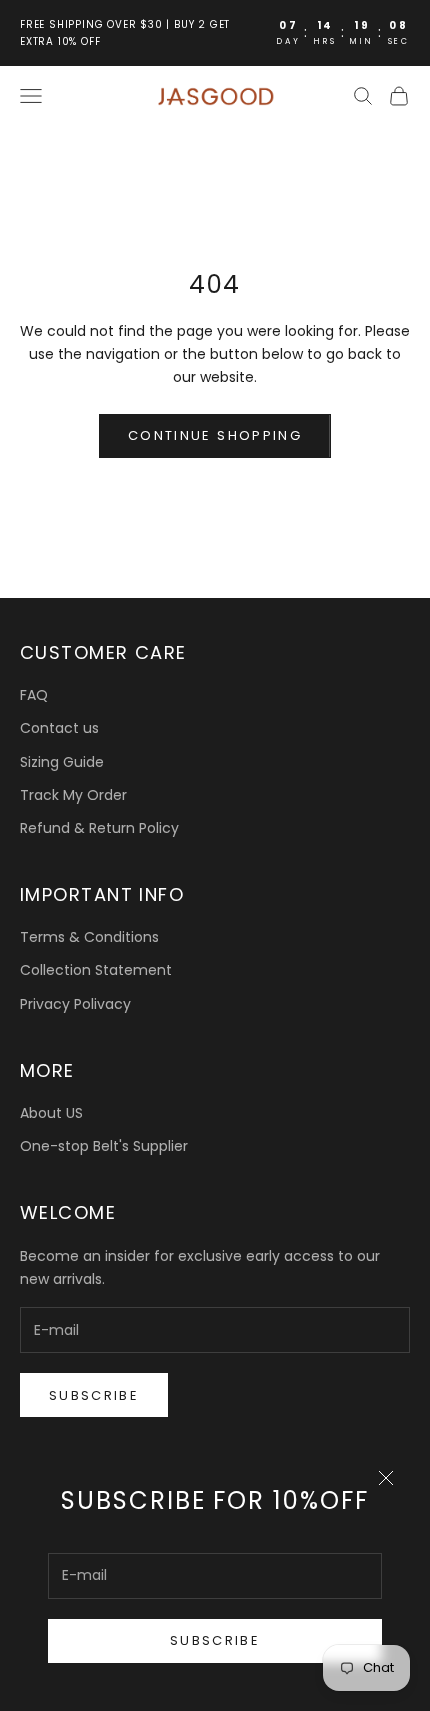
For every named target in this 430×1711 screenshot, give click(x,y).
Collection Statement (96, 970)
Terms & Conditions (89, 937)
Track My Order (73, 795)
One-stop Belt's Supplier (104, 1146)
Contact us (59, 728)
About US (51, 1113)
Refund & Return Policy (99, 828)
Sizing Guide (62, 762)
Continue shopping (215, 435)
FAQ (34, 695)
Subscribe (215, 1640)
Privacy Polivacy (75, 1004)
